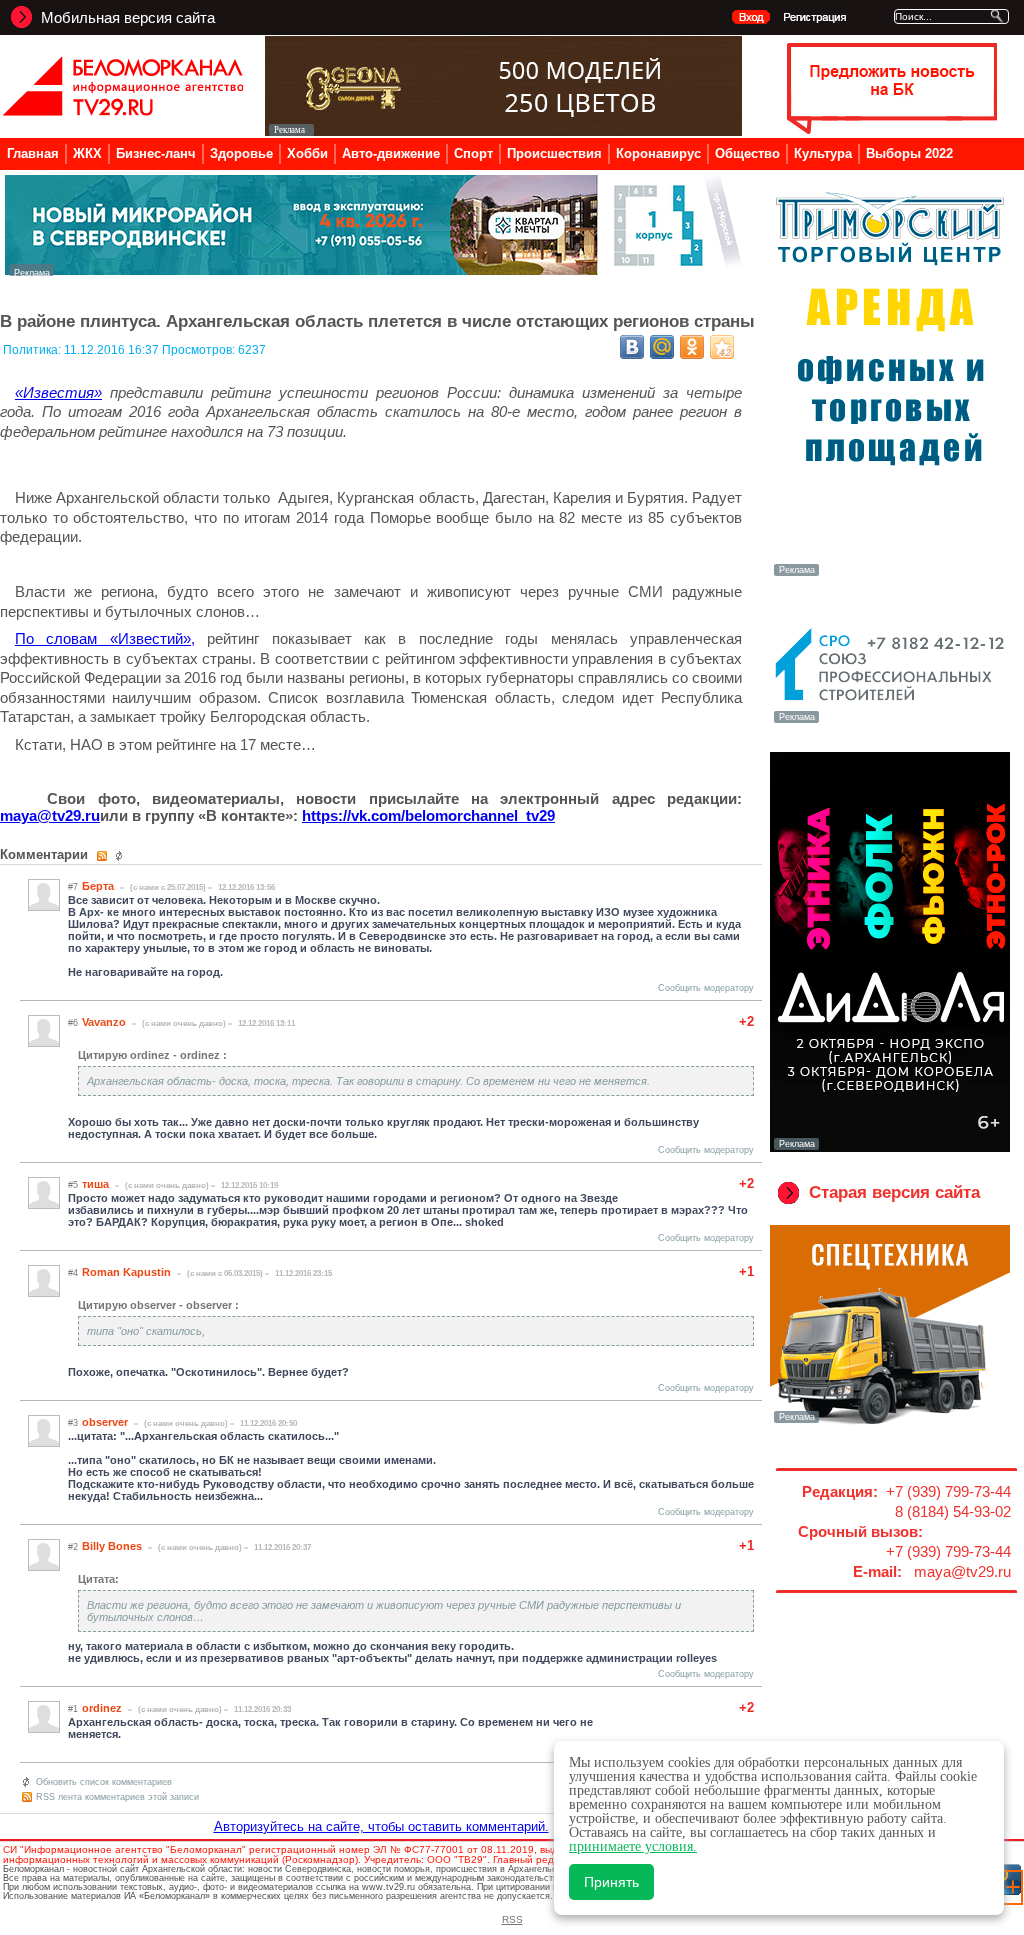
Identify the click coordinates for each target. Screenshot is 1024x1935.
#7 (73, 887)
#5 (73, 1185)
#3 (73, 1423)
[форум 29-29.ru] (890, 721)
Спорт (473, 153)
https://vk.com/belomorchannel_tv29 (428, 815)
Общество (747, 153)
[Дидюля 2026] (890, 1148)
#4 (73, 1273)
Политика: (33, 350)
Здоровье (241, 153)
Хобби (307, 153)
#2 (73, 1547)
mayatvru (50, 815)
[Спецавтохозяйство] (890, 1421)
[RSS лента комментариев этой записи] (103, 856)
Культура (823, 153)
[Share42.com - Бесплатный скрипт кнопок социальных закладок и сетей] (722, 347)
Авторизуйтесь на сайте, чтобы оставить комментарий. (381, 1826)
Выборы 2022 (909, 153)
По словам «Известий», (105, 638)
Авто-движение (391, 153)
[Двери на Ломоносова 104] (503, 130)
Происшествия (554, 153)
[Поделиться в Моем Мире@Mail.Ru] (662, 347)
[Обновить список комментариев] (121, 856)
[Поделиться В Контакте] (632, 347)
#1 (73, 1709)
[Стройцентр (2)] (375, 270)
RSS (512, 1919)
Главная (33, 153)
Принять (611, 1882)
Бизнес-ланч (156, 153)
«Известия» (58, 392)
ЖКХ (87, 153)
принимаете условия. (633, 1846)
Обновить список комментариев (104, 1782)
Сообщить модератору (706, 988)
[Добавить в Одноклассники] (692, 347)
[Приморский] (890, 574)
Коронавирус (658, 153)
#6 (73, 1023)
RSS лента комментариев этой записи (117, 1797)
